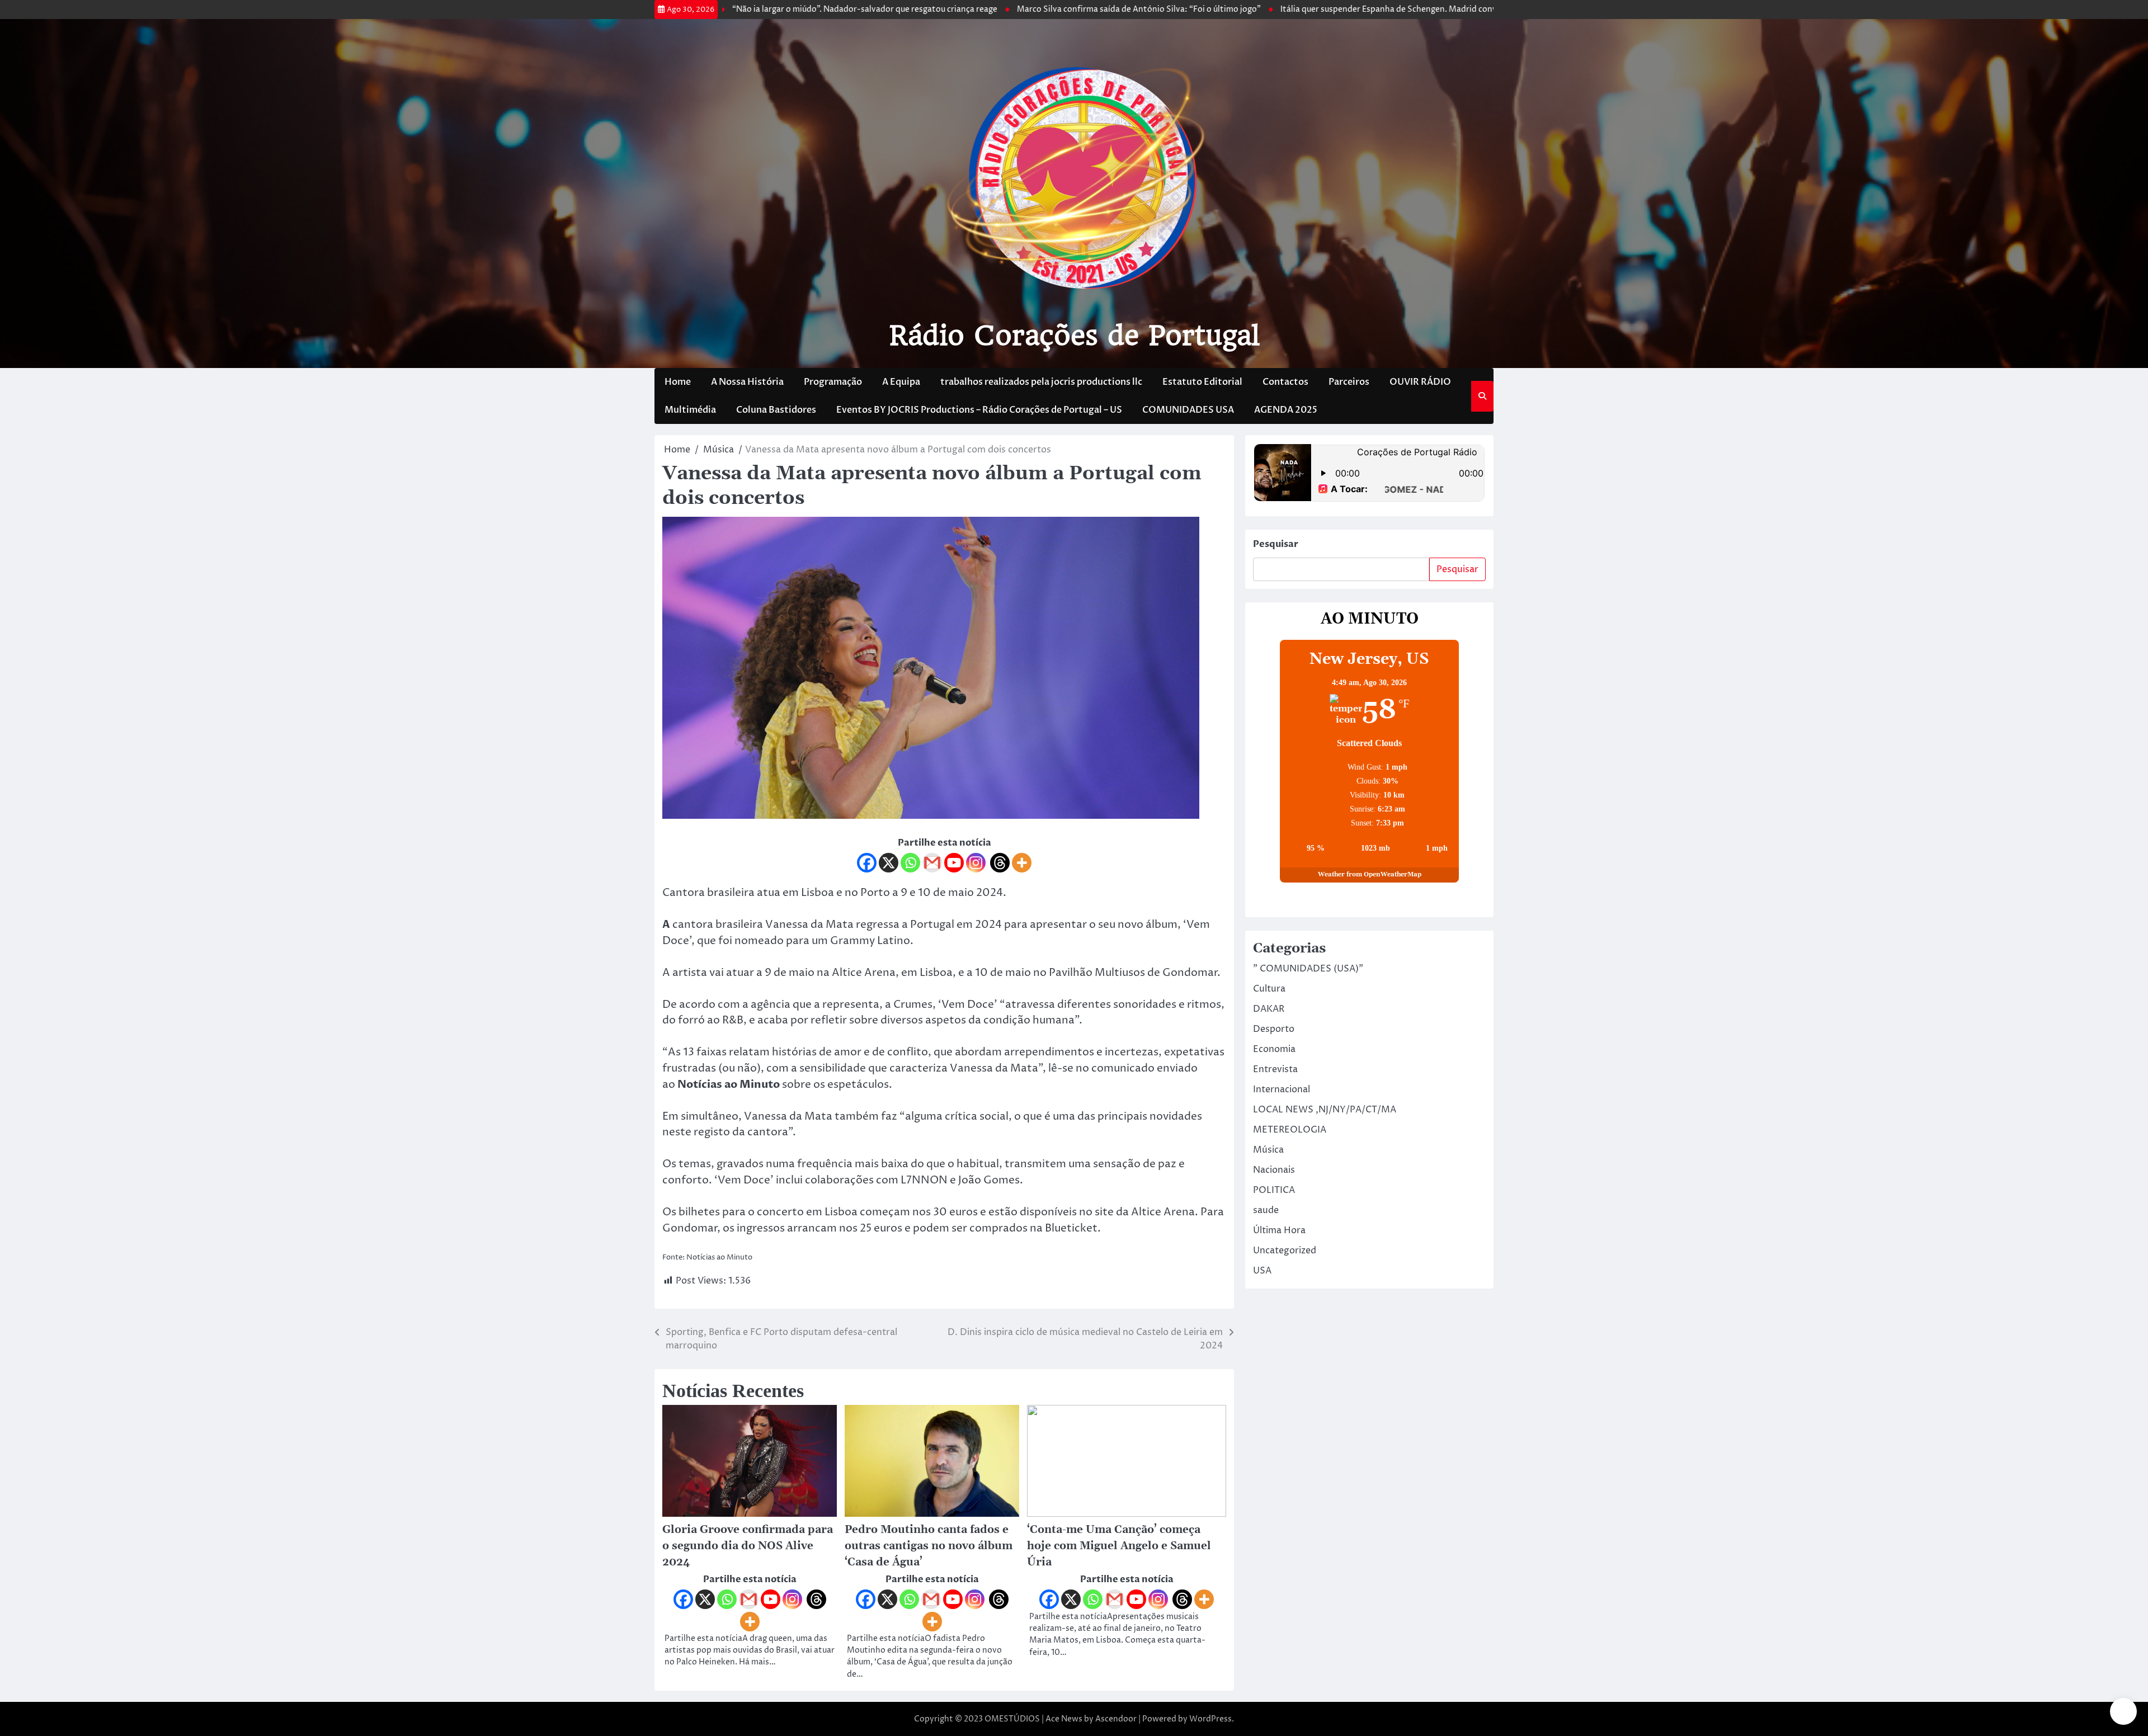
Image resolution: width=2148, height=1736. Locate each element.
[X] (889, 863)
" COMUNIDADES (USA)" (1308, 969)
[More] (1022, 863)
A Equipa (901, 382)
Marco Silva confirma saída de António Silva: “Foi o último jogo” (1043, 10)
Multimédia (690, 410)
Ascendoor (1116, 1719)
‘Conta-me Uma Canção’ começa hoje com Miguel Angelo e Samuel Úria (1119, 1546)
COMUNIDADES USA (1188, 410)
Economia (1274, 1049)
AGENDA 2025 (1286, 410)
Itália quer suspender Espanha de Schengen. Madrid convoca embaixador (1323, 10)
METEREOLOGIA (1290, 1130)
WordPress (1210, 1719)
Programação (833, 382)
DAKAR (1269, 1009)
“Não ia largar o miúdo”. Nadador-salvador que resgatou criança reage (769, 10)
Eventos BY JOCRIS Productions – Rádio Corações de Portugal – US (979, 410)
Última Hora (1279, 1230)
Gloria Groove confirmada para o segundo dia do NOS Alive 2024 (748, 1546)
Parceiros (1349, 382)
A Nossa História (747, 382)
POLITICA (1274, 1190)
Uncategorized (1285, 1251)
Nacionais (1274, 1170)
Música (1268, 1150)
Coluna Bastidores (776, 410)
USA (1262, 1271)
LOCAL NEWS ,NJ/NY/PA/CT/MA (1325, 1110)
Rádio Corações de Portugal (1074, 336)
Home (678, 382)
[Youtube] (954, 863)
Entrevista (1275, 1069)
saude (1266, 1210)
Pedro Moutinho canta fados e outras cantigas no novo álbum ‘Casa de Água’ (929, 1546)
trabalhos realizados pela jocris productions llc (1041, 382)
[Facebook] (867, 863)
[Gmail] (932, 863)
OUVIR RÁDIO (1420, 382)
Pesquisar (1276, 544)
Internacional (1282, 1089)
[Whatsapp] (910, 863)
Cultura (1269, 989)
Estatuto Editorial (1202, 382)
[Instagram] (976, 863)
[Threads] (1000, 863)
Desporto (1274, 1029)
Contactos (1285, 382)
